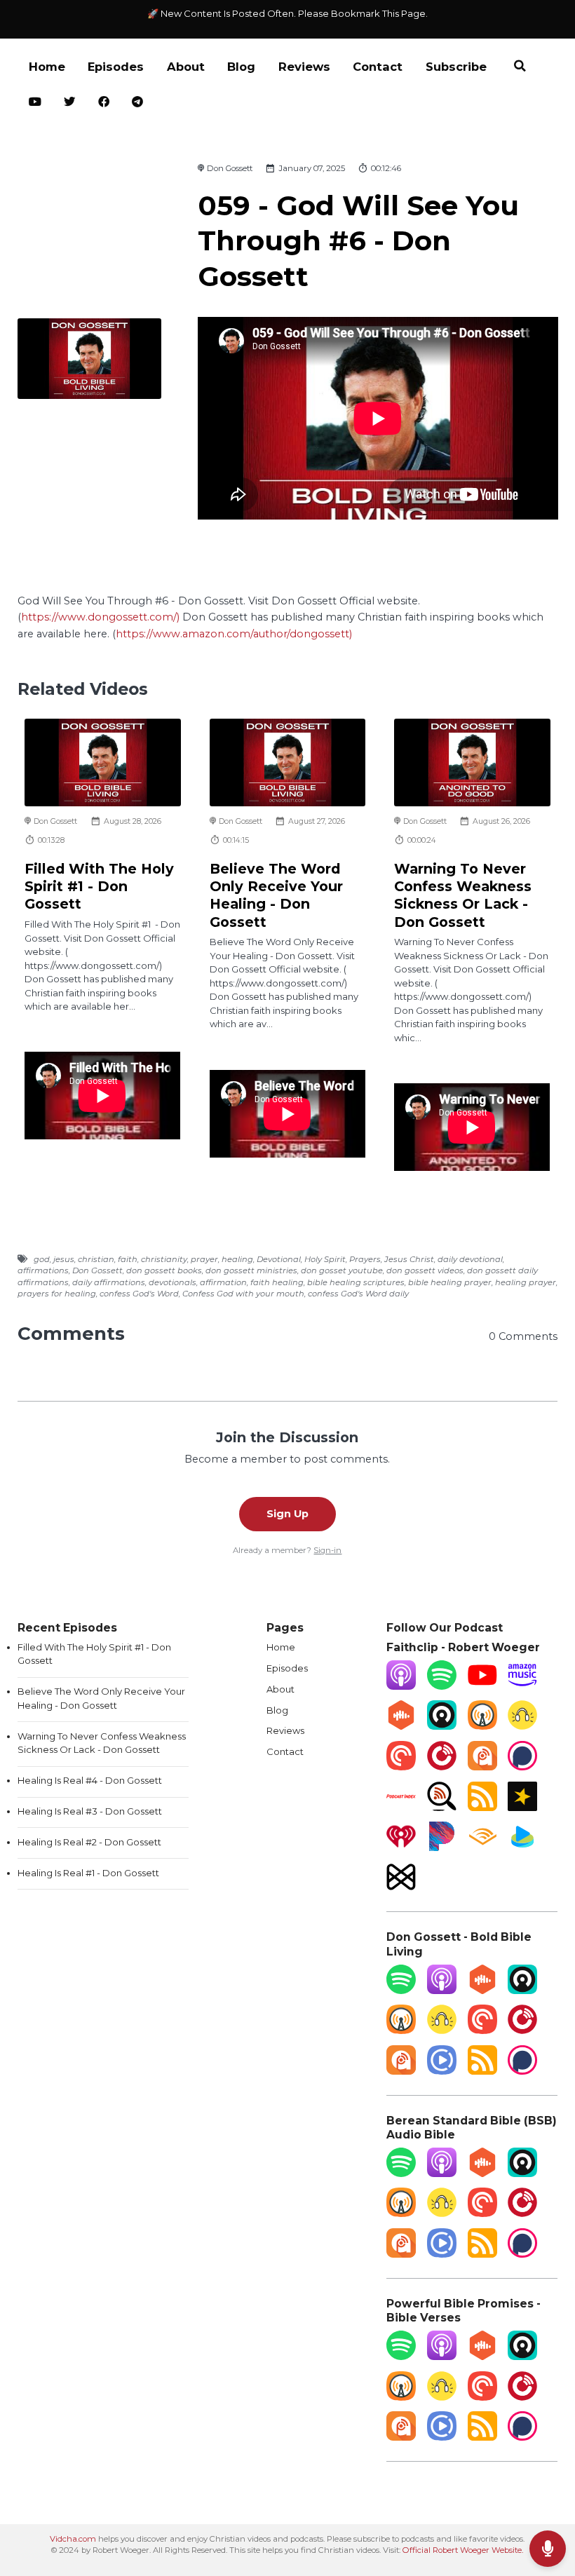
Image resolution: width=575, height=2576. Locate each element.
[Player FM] (442, 1767)
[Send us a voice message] (548, 2549)
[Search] (520, 68)
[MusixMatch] (401, 1888)
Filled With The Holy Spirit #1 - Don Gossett (99, 887)
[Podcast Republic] (442, 2071)
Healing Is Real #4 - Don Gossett (90, 1780)
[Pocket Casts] (401, 1767)
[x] (70, 103)
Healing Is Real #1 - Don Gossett (88, 1873)
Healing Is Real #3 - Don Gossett (90, 1811)
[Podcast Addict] (482, 1767)
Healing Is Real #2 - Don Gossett (89, 1842)
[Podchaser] (522, 1767)
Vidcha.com (73, 2539)
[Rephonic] (522, 1848)
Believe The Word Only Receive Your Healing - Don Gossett (276, 895)
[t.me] (138, 103)
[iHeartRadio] (401, 1848)
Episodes (116, 67)
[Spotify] (442, 1686)
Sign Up (287, 1514)
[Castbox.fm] (401, 1726)
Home (47, 67)
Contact (378, 67)
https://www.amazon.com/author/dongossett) (234, 634)
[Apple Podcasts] (401, 1686)
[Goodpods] (522, 1726)
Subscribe (456, 67)
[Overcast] (482, 1726)
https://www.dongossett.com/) (100, 617)
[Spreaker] (522, 1808)
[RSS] (482, 1808)
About (186, 67)
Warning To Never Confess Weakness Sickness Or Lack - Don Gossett (463, 895)
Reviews (304, 67)
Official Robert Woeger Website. (463, 2550)
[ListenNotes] (442, 1808)
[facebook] (104, 103)
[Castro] (442, 1726)
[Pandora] (442, 1848)
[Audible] (482, 1848)
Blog (241, 67)
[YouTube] (482, 1686)
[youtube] (35, 103)
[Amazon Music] (522, 1686)
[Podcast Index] (401, 1808)
